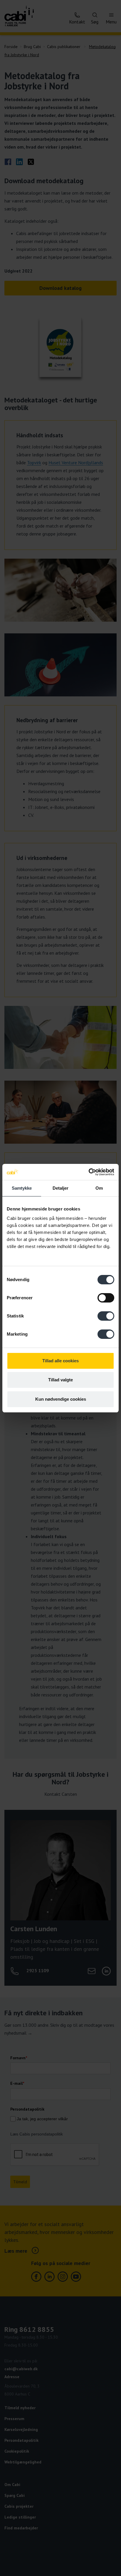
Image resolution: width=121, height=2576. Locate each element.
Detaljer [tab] (61, 1188)
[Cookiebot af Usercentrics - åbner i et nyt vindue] (89, 1172)
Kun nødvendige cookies (61, 1399)
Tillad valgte (60, 1380)
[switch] (106, 1298)
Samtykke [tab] (22, 1188)
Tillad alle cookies (60, 1361)
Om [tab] (99, 1188)
